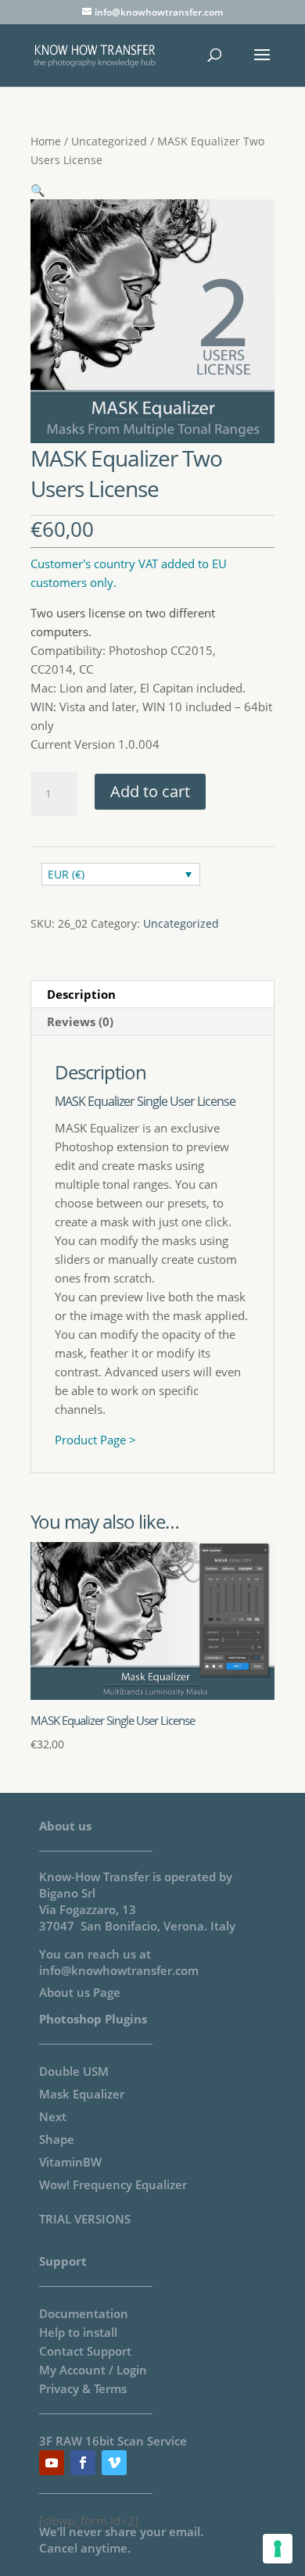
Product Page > (95, 1440)
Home (46, 141)
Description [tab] (81, 994)
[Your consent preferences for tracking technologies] (278, 2549)
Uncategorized (109, 141)
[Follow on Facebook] (83, 2463)
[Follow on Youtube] (52, 2463)
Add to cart (150, 791)
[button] (38, 190)
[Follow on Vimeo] (114, 2463)
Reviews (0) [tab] (80, 1021)
